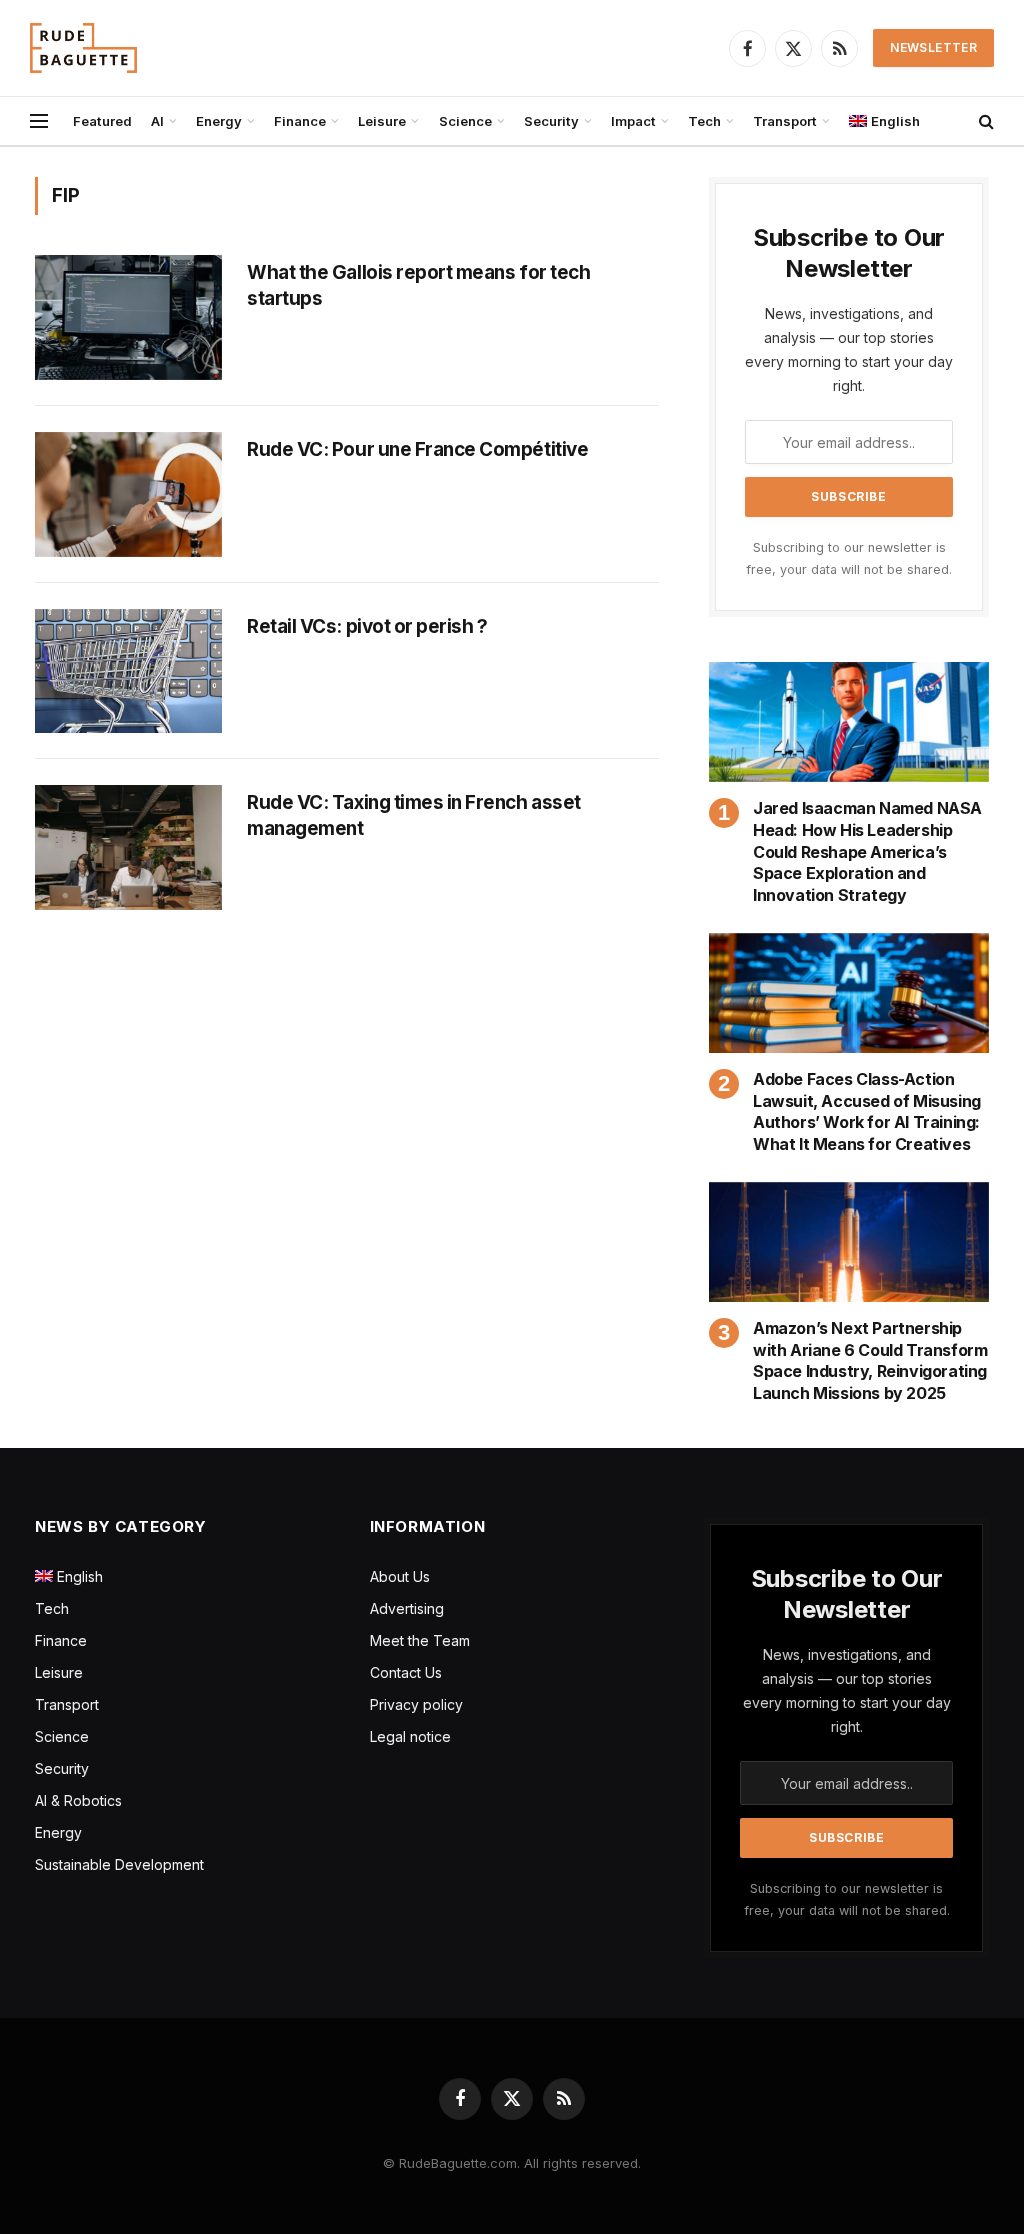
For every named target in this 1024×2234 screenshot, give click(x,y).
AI (157, 121)
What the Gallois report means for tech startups (418, 285)
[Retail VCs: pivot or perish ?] (128, 671)
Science (465, 121)
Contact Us (406, 1672)
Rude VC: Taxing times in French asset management (414, 815)
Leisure (382, 121)
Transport (785, 121)
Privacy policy (416, 1704)
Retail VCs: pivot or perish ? (367, 626)
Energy (219, 121)
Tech (704, 121)
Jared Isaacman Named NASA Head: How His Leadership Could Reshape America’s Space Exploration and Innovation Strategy (867, 851)
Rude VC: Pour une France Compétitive (417, 449)
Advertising (407, 1608)
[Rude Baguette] (83, 48)
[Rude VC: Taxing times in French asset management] (128, 847)
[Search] (984, 121)
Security (551, 121)
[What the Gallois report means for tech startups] (128, 317)
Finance (300, 121)
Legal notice (410, 1736)
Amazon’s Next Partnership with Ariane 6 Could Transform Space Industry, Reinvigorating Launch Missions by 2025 (870, 1360)
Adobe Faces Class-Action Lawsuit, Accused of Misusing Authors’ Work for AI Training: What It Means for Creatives (867, 1111)
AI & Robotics (78, 1800)
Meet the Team (420, 1640)
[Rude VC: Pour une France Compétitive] (128, 494)
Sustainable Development (119, 1864)
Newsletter (933, 47)
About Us (400, 1576)
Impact (633, 121)
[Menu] (39, 121)
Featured (102, 121)
